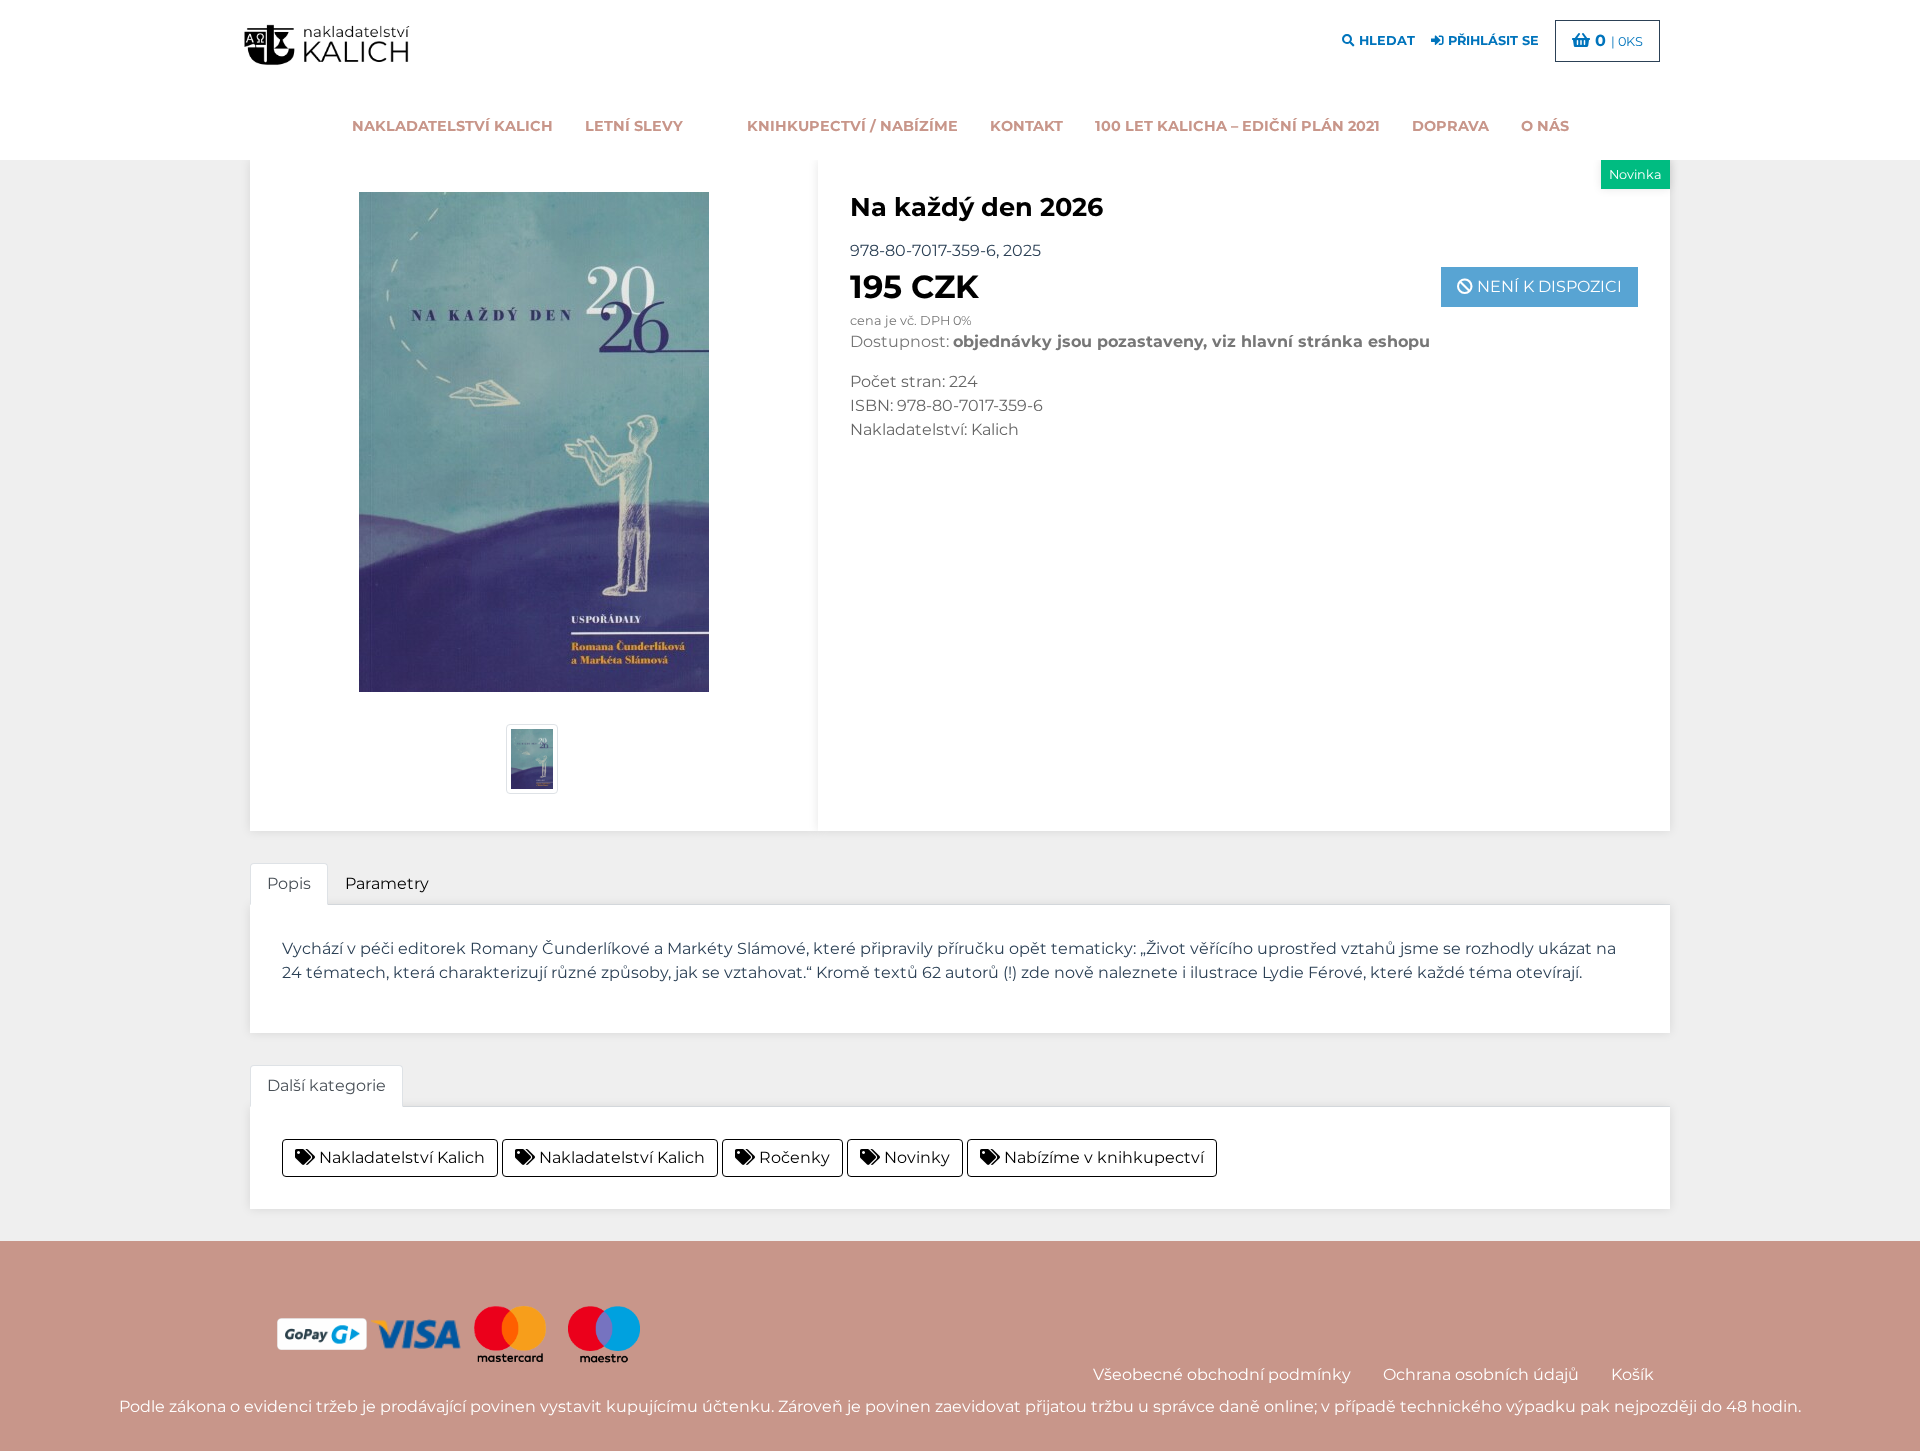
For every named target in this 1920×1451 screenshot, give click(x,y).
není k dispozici (1547, 286)
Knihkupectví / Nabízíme (852, 126)
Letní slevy (634, 126)
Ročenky (792, 1157)
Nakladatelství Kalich (452, 126)
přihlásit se (1491, 40)
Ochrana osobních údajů (1481, 1374)
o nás (1545, 126)
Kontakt (1026, 126)
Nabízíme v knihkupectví (1102, 1157)
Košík (1632, 1374)
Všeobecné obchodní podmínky (1222, 1374)
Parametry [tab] (387, 883)
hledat (1385, 40)
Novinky (915, 1157)
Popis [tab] (289, 883)
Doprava (1450, 126)
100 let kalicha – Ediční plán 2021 (1237, 126)
